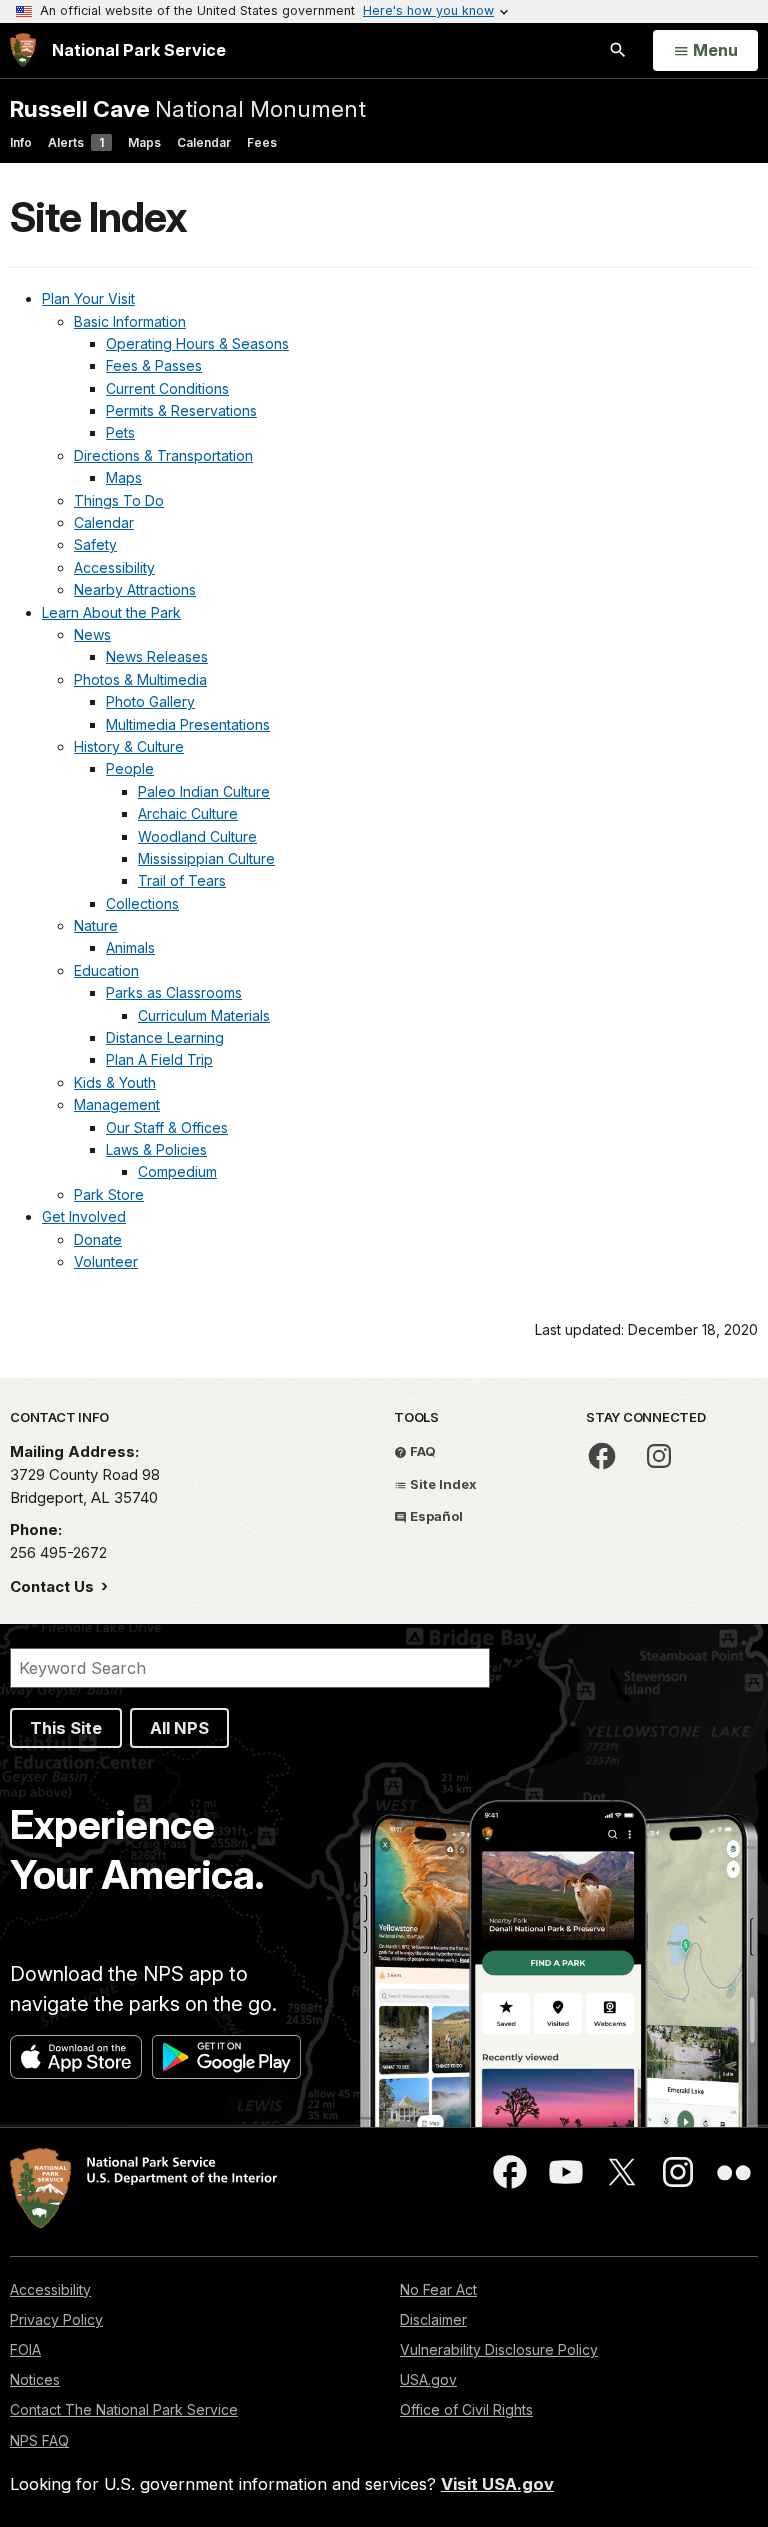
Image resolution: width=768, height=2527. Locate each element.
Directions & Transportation (163, 455)
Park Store (109, 1194)
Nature (96, 925)
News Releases (157, 656)
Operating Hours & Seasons (197, 343)
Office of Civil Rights (466, 2409)
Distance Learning (165, 1037)
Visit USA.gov (497, 2484)
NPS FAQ (39, 2440)
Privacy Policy (56, 2319)
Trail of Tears (182, 880)
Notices (35, 2379)
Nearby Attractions (135, 589)
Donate (98, 1239)
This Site (66, 1728)
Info (21, 142)
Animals (130, 947)
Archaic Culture (188, 813)
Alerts (76, 142)
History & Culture (129, 746)
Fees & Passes (154, 365)
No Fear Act (438, 2289)
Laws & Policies (156, 1149)
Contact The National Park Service (124, 2409)
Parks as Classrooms (174, 992)
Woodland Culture (197, 836)
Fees (262, 142)
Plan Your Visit (88, 298)
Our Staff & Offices (167, 1127)
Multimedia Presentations (188, 724)
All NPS (179, 1728)
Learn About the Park (111, 612)
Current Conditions (167, 388)
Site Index (442, 1484)
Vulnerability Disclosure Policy (499, 2349)
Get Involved (84, 1216)
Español (435, 1516)
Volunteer (106, 1261)
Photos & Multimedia (140, 679)
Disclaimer (433, 2319)
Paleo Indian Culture (204, 791)
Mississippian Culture (206, 858)
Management (117, 1104)
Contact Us (54, 1586)
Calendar (204, 142)
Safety (95, 544)
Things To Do (119, 500)
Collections (142, 903)
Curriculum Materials (204, 1015)
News (92, 634)
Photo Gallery (150, 701)
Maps (144, 142)
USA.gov (428, 2379)
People (130, 768)
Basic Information (130, 321)
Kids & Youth (115, 1082)
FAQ (421, 1451)
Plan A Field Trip (159, 1059)
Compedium (177, 1171)
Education (106, 970)
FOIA (25, 2349)
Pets (120, 432)
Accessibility (114, 567)
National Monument (188, 108)
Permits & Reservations (181, 410)
